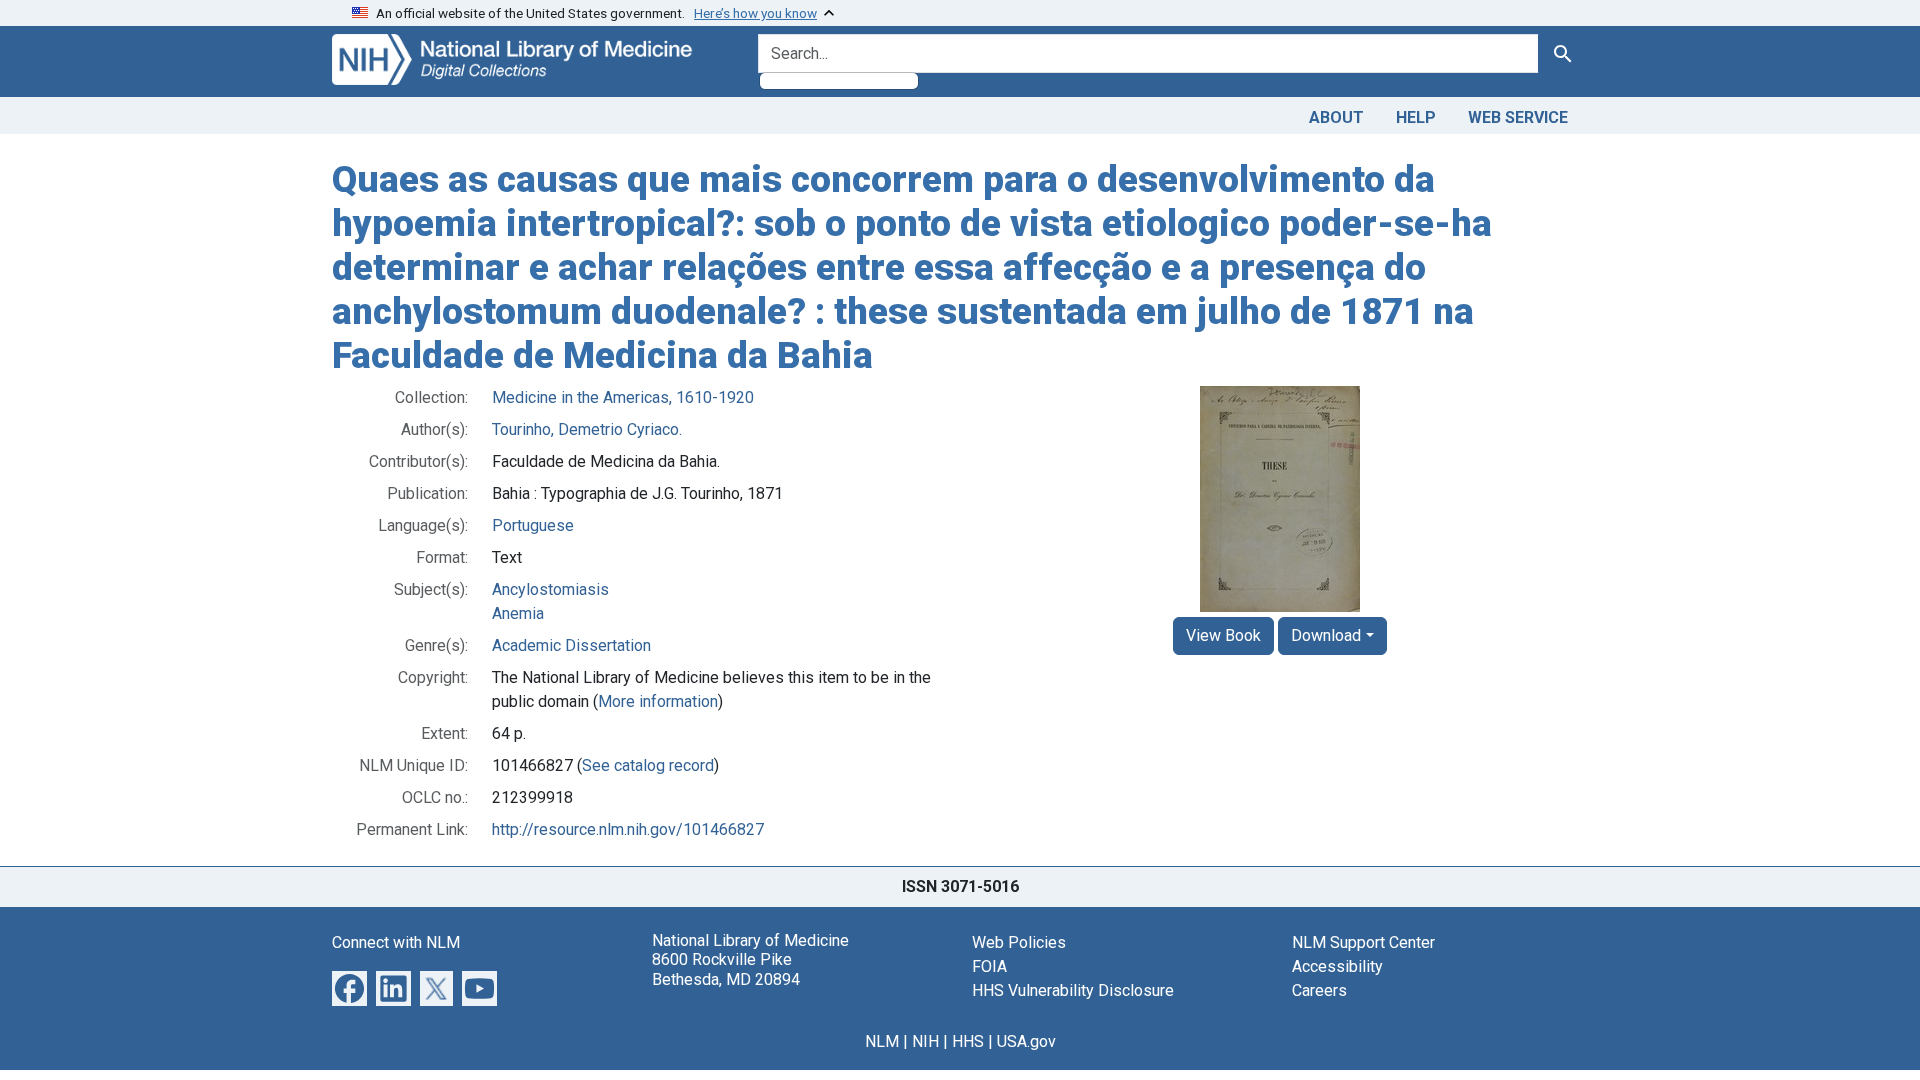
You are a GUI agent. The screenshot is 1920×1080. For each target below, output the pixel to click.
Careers (1319, 990)
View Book (1223, 635)
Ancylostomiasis (550, 589)
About (1336, 117)
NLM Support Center (1363, 942)
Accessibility (1337, 966)
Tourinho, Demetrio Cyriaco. (587, 429)
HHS (968, 1041)
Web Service (1518, 117)
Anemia (518, 613)
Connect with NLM (396, 942)
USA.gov (1026, 1041)
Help (1416, 117)
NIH (925, 1041)
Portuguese (533, 525)
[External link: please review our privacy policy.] (349, 987)
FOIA (989, 966)
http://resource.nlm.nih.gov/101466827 (628, 829)
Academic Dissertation (571, 645)
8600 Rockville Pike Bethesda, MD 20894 (726, 969)
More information (658, 701)
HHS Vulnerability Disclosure (1073, 990)
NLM (882, 1041)
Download (1326, 635)
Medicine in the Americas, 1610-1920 (623, 397)
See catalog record (648, 765)
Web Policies (1019, 942)
